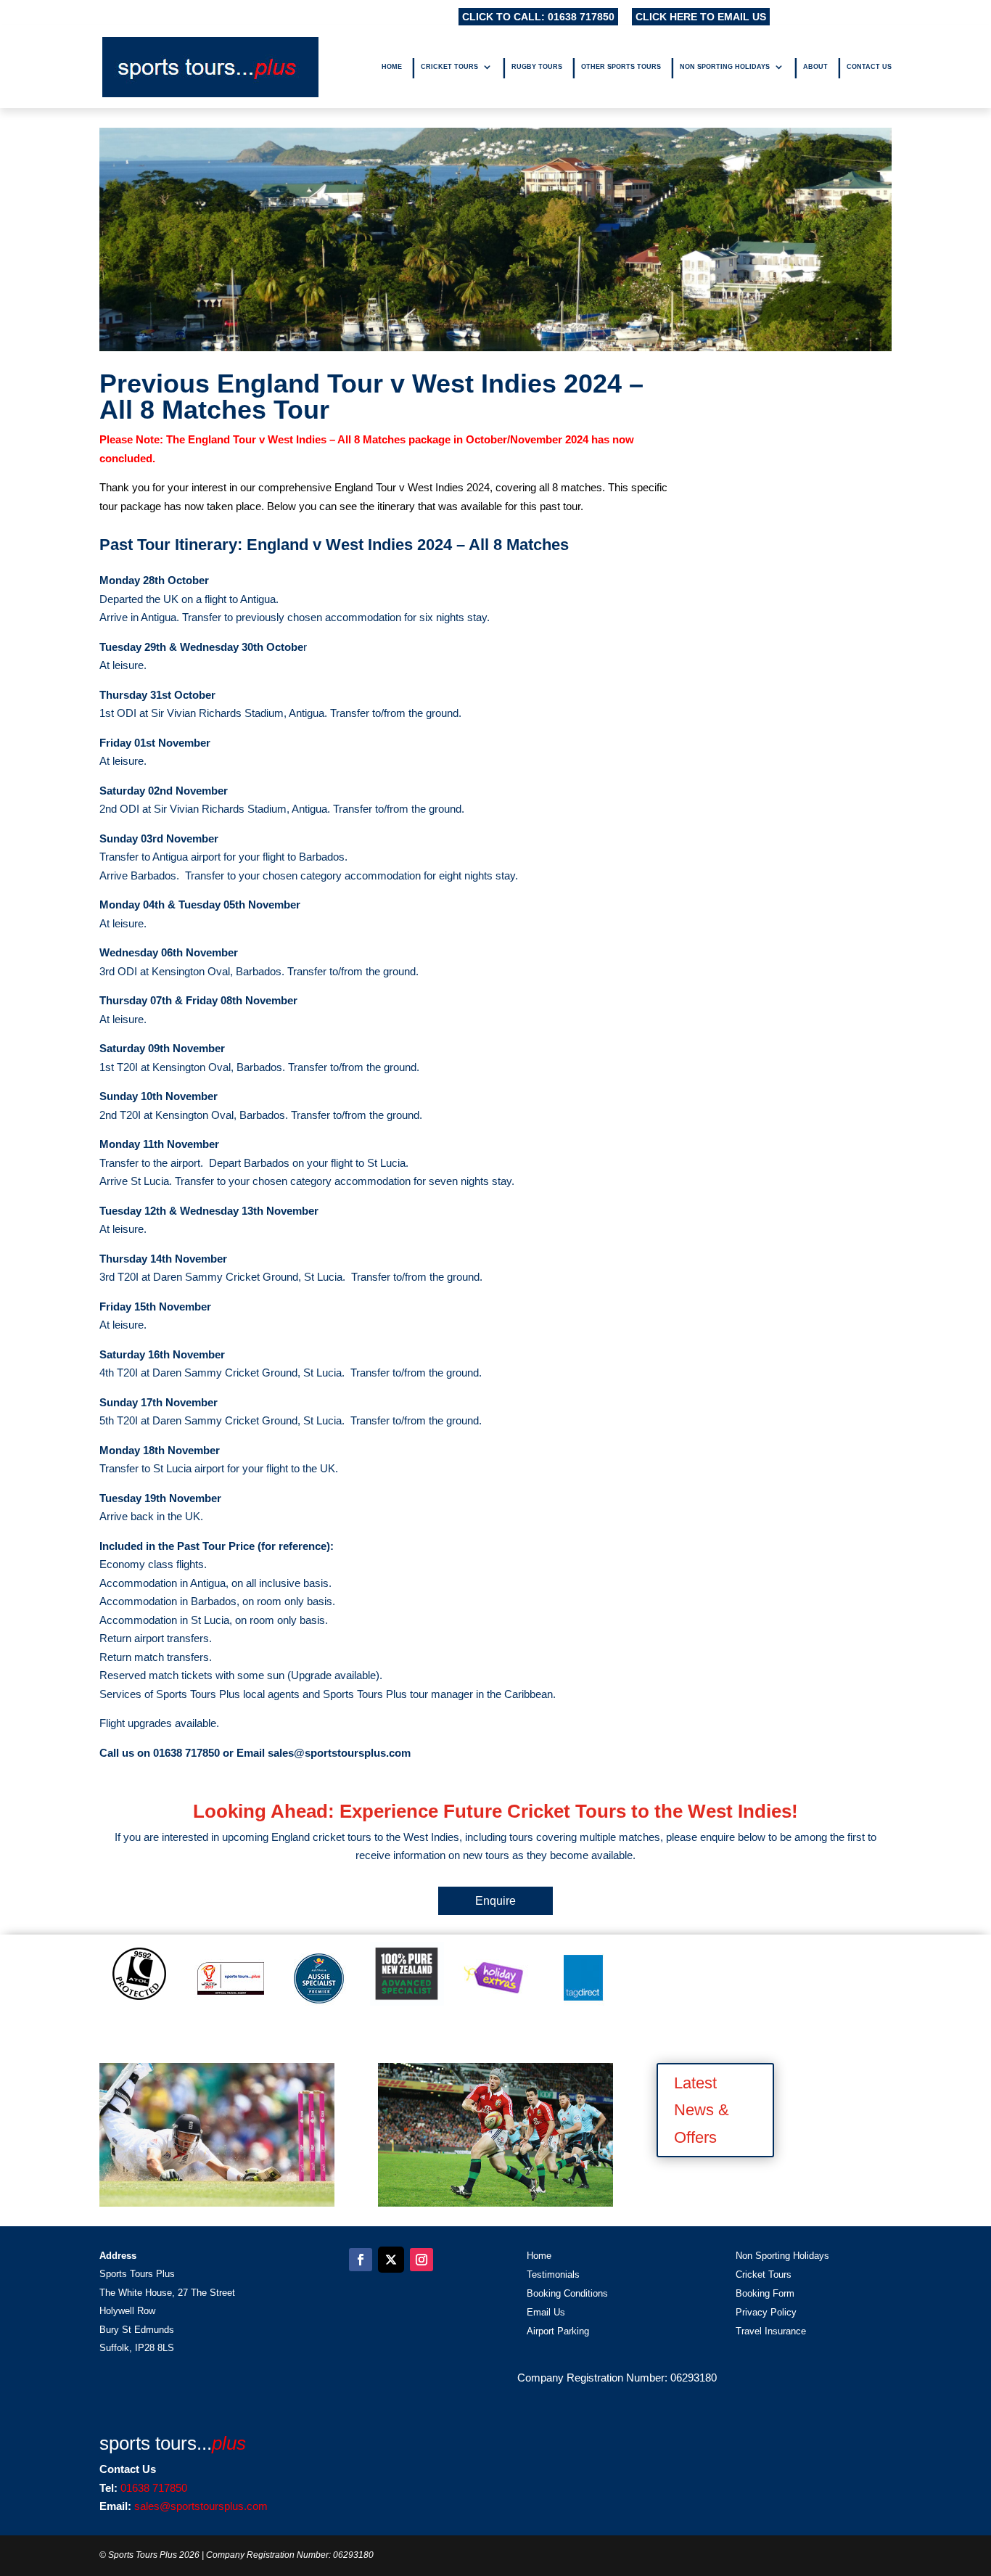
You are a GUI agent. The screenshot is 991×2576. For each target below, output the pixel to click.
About (815, 67)
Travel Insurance (771, 2331)
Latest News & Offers (702, 2110)
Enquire (495, 1901)
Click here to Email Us (701, 17)
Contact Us (869, 67)
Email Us (546, 2312)
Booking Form (765, 2293)
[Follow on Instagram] (422, 2260)
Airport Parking (558, 2331)
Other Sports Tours (621, 67)
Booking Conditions (567, 2293)
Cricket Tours (449, 67)
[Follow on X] (391, 2260)
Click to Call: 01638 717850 (538, 17)
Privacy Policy (766, 2312)
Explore (217, 2141)
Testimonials (553, 2274)
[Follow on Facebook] (361, 2260)
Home (392, 67)
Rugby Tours (537, 67)
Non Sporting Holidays (725, 67)
